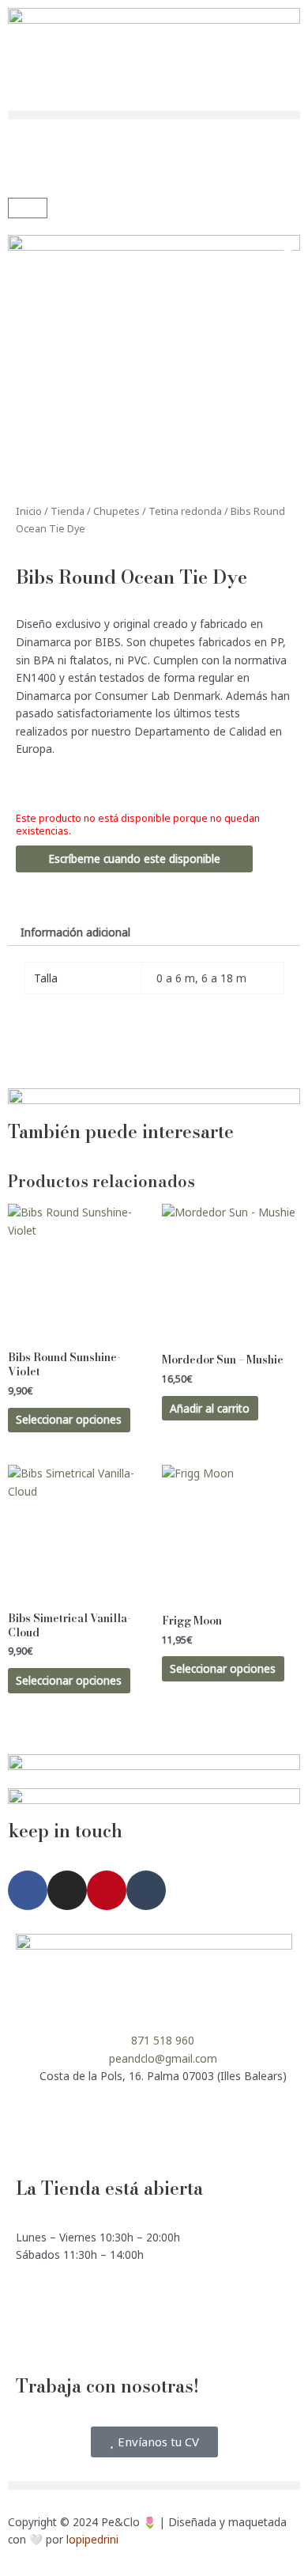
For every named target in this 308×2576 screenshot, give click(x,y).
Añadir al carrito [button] (210, 1408)
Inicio (29, 511)
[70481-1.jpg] (154, 357)
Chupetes (116, 511)
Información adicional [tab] (75, 932)
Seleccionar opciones (69, 1419)
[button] (154, 115)
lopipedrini (92, 2539)
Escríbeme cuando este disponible (134, 859)
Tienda (68, 511)
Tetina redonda (185, 511)
